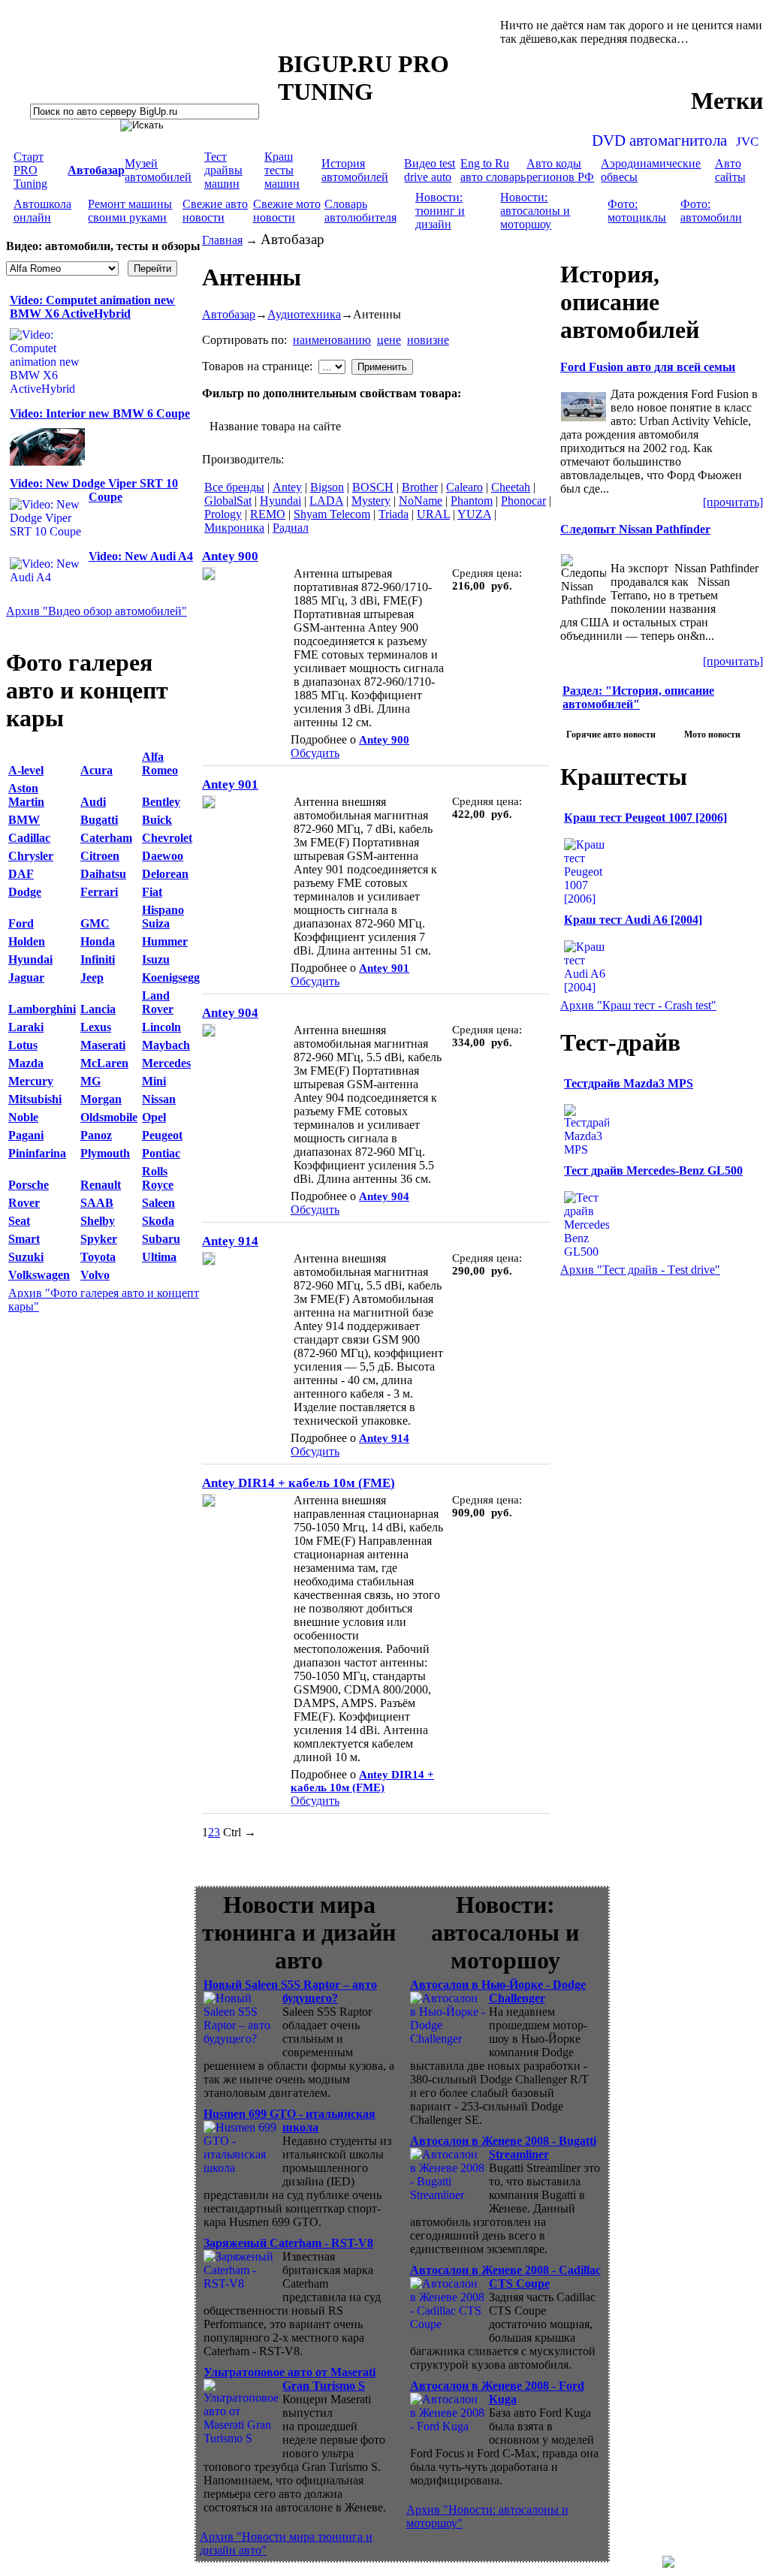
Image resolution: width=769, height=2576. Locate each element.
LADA (326, 501)
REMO (268, 514)
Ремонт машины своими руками (130, 211)
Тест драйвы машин (223, 170)
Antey (287, 487)
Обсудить (315, 753)
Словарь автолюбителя (360, 211)
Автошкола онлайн (42, 211)
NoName (421, 501)
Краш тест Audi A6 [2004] (633, 920)
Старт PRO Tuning (30, 170)
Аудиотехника (304, 314)
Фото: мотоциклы (637, 211)
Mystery (371, 501)
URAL (433, 514)
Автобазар (229, 314)
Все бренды (234, 487)
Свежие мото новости (287, 211)
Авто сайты (730, 170)
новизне (428, 340)
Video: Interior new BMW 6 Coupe (100, 413)
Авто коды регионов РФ (560, 170)
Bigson (327, 487)
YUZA (474, 514)
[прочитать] (733, 502)
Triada (394, 514)
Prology (223, 514)
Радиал (291, 528)
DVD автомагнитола (659, 140)
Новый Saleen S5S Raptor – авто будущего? (290, 1991)
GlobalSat (228, 501)
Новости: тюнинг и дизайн (440, 211)
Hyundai (280, 501)
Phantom (472, 501)
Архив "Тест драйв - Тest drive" (640, 1270)
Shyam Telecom (332, 514)
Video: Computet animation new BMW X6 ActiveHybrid (92, 307)
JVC (747, 142)
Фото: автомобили (711, 211)
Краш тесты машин (282, 170)
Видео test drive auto (430, 170)
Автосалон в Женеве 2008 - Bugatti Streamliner (503, 2148)
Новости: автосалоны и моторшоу (535, 211)
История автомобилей (355, 170)
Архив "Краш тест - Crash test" (638, 1005)
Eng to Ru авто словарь (493, 170)
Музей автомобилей (158, 170)
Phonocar (523, 501)
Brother (420, 487)
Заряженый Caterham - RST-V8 (288, 2243)
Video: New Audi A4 (141, 556)
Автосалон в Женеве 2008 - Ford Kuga (497, 2392)
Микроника (234, 528)
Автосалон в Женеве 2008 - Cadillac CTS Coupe (505, 2277)
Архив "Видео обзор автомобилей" (97, 611)
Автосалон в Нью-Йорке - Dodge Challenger (498, 1991)
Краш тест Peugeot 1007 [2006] (645, 817)
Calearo (464, 487)
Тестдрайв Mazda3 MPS (629, 1083)
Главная (222, 240)
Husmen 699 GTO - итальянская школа (290, 2121)
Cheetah (511, 487)
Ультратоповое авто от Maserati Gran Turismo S (290, 2379)
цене (389, 340)
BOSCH (373, 487)
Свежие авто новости (215, 211)
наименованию (332, 340)
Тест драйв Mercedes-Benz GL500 (653, 1170)
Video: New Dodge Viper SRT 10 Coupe (94, 490)
